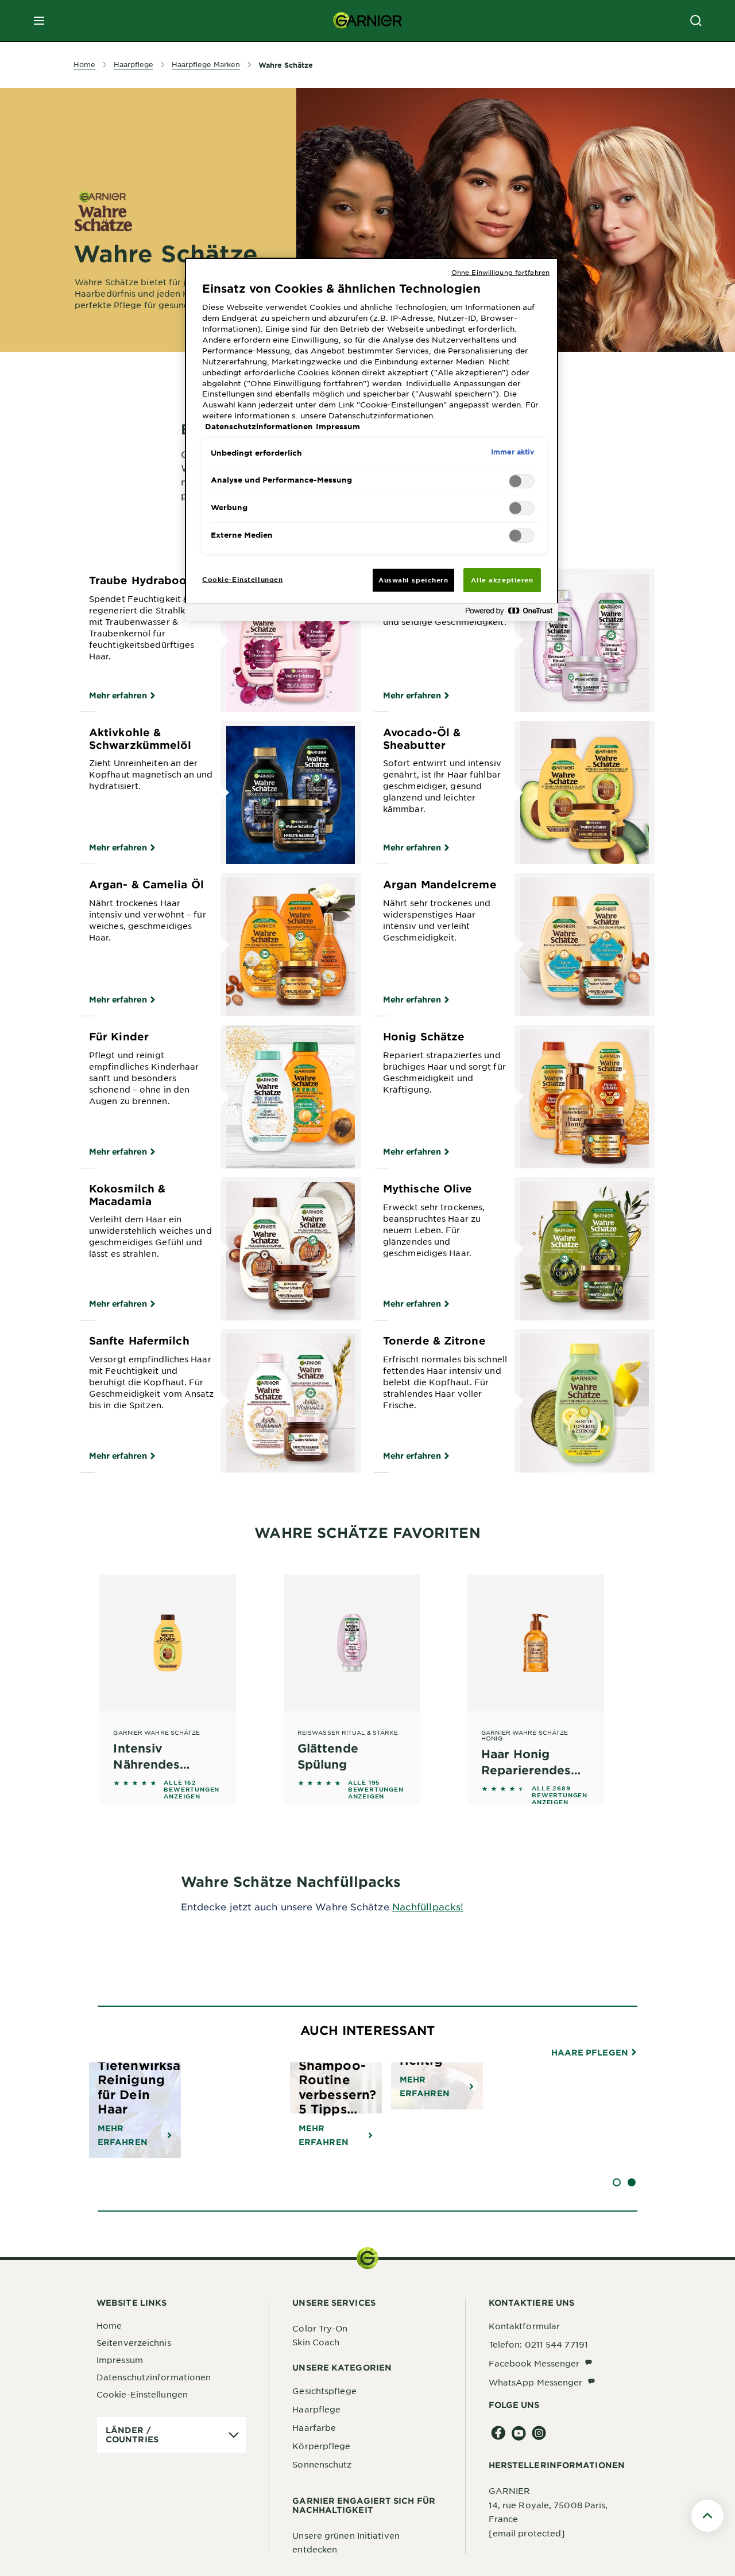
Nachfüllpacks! (428, 1906)
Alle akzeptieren (502, 580)
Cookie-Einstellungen (142, 2394)
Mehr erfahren (118, 695)
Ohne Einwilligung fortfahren (500, 272)
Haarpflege (316, 2409)
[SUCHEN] (696, 21)
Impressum (120, 2360)
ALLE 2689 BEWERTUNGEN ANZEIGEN (560, 1795)
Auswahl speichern (413, 580)
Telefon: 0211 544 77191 (538, 2344)
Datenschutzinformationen (154, 2377)
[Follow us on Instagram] (539, 2433)
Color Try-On (320, 2328)
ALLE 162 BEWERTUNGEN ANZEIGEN (192, 1789)
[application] (171, 2435)
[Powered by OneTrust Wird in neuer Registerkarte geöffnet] (509, 614)
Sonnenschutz (322, 2464)
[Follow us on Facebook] (499, 2433)
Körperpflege (321, 2446)
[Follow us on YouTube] (519, 2433)
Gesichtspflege (324, 2391)
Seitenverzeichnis (134, 2342)
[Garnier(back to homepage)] (367, 21)
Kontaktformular (525, 2326)
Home (109, 2325)
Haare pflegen (591, 2053)
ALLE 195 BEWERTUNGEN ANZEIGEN (376, 1789)
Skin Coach (316, 2342)
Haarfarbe (314, 2427)
